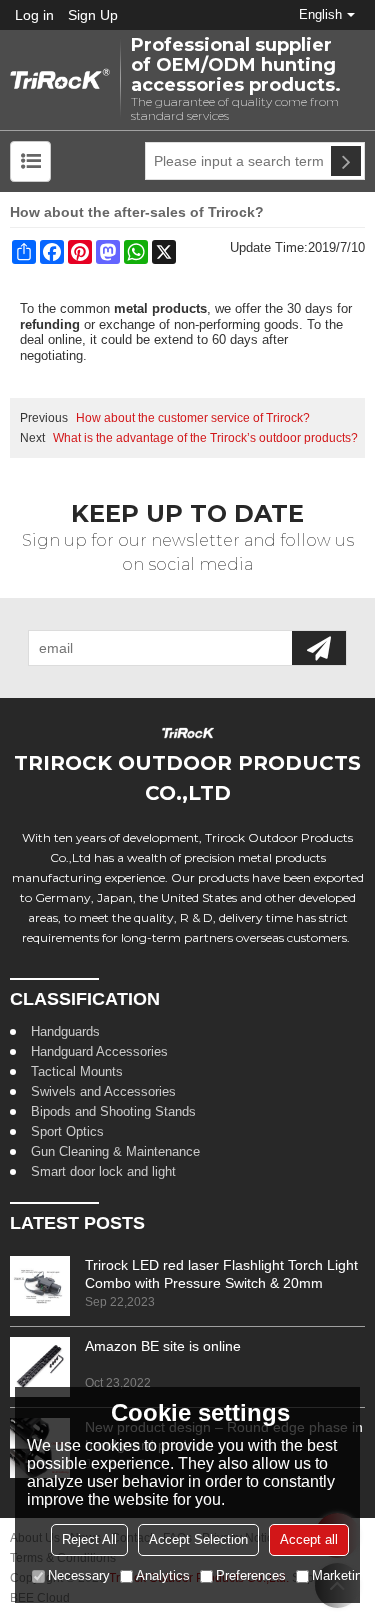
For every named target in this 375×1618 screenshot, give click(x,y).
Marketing (340, 1575)
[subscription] (319, 648)
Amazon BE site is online (163, 1346)
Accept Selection (198, 1539)
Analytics (163, 1575)
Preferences (251, 1575)
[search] (346, 161)
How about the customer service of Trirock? (193, 418)
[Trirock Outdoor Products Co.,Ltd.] (60, 80)
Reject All (89, 1539)
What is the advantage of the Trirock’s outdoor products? (205, 438)
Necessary (79, 1575)
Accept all (309, 1539)
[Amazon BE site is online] (40, 1367)
